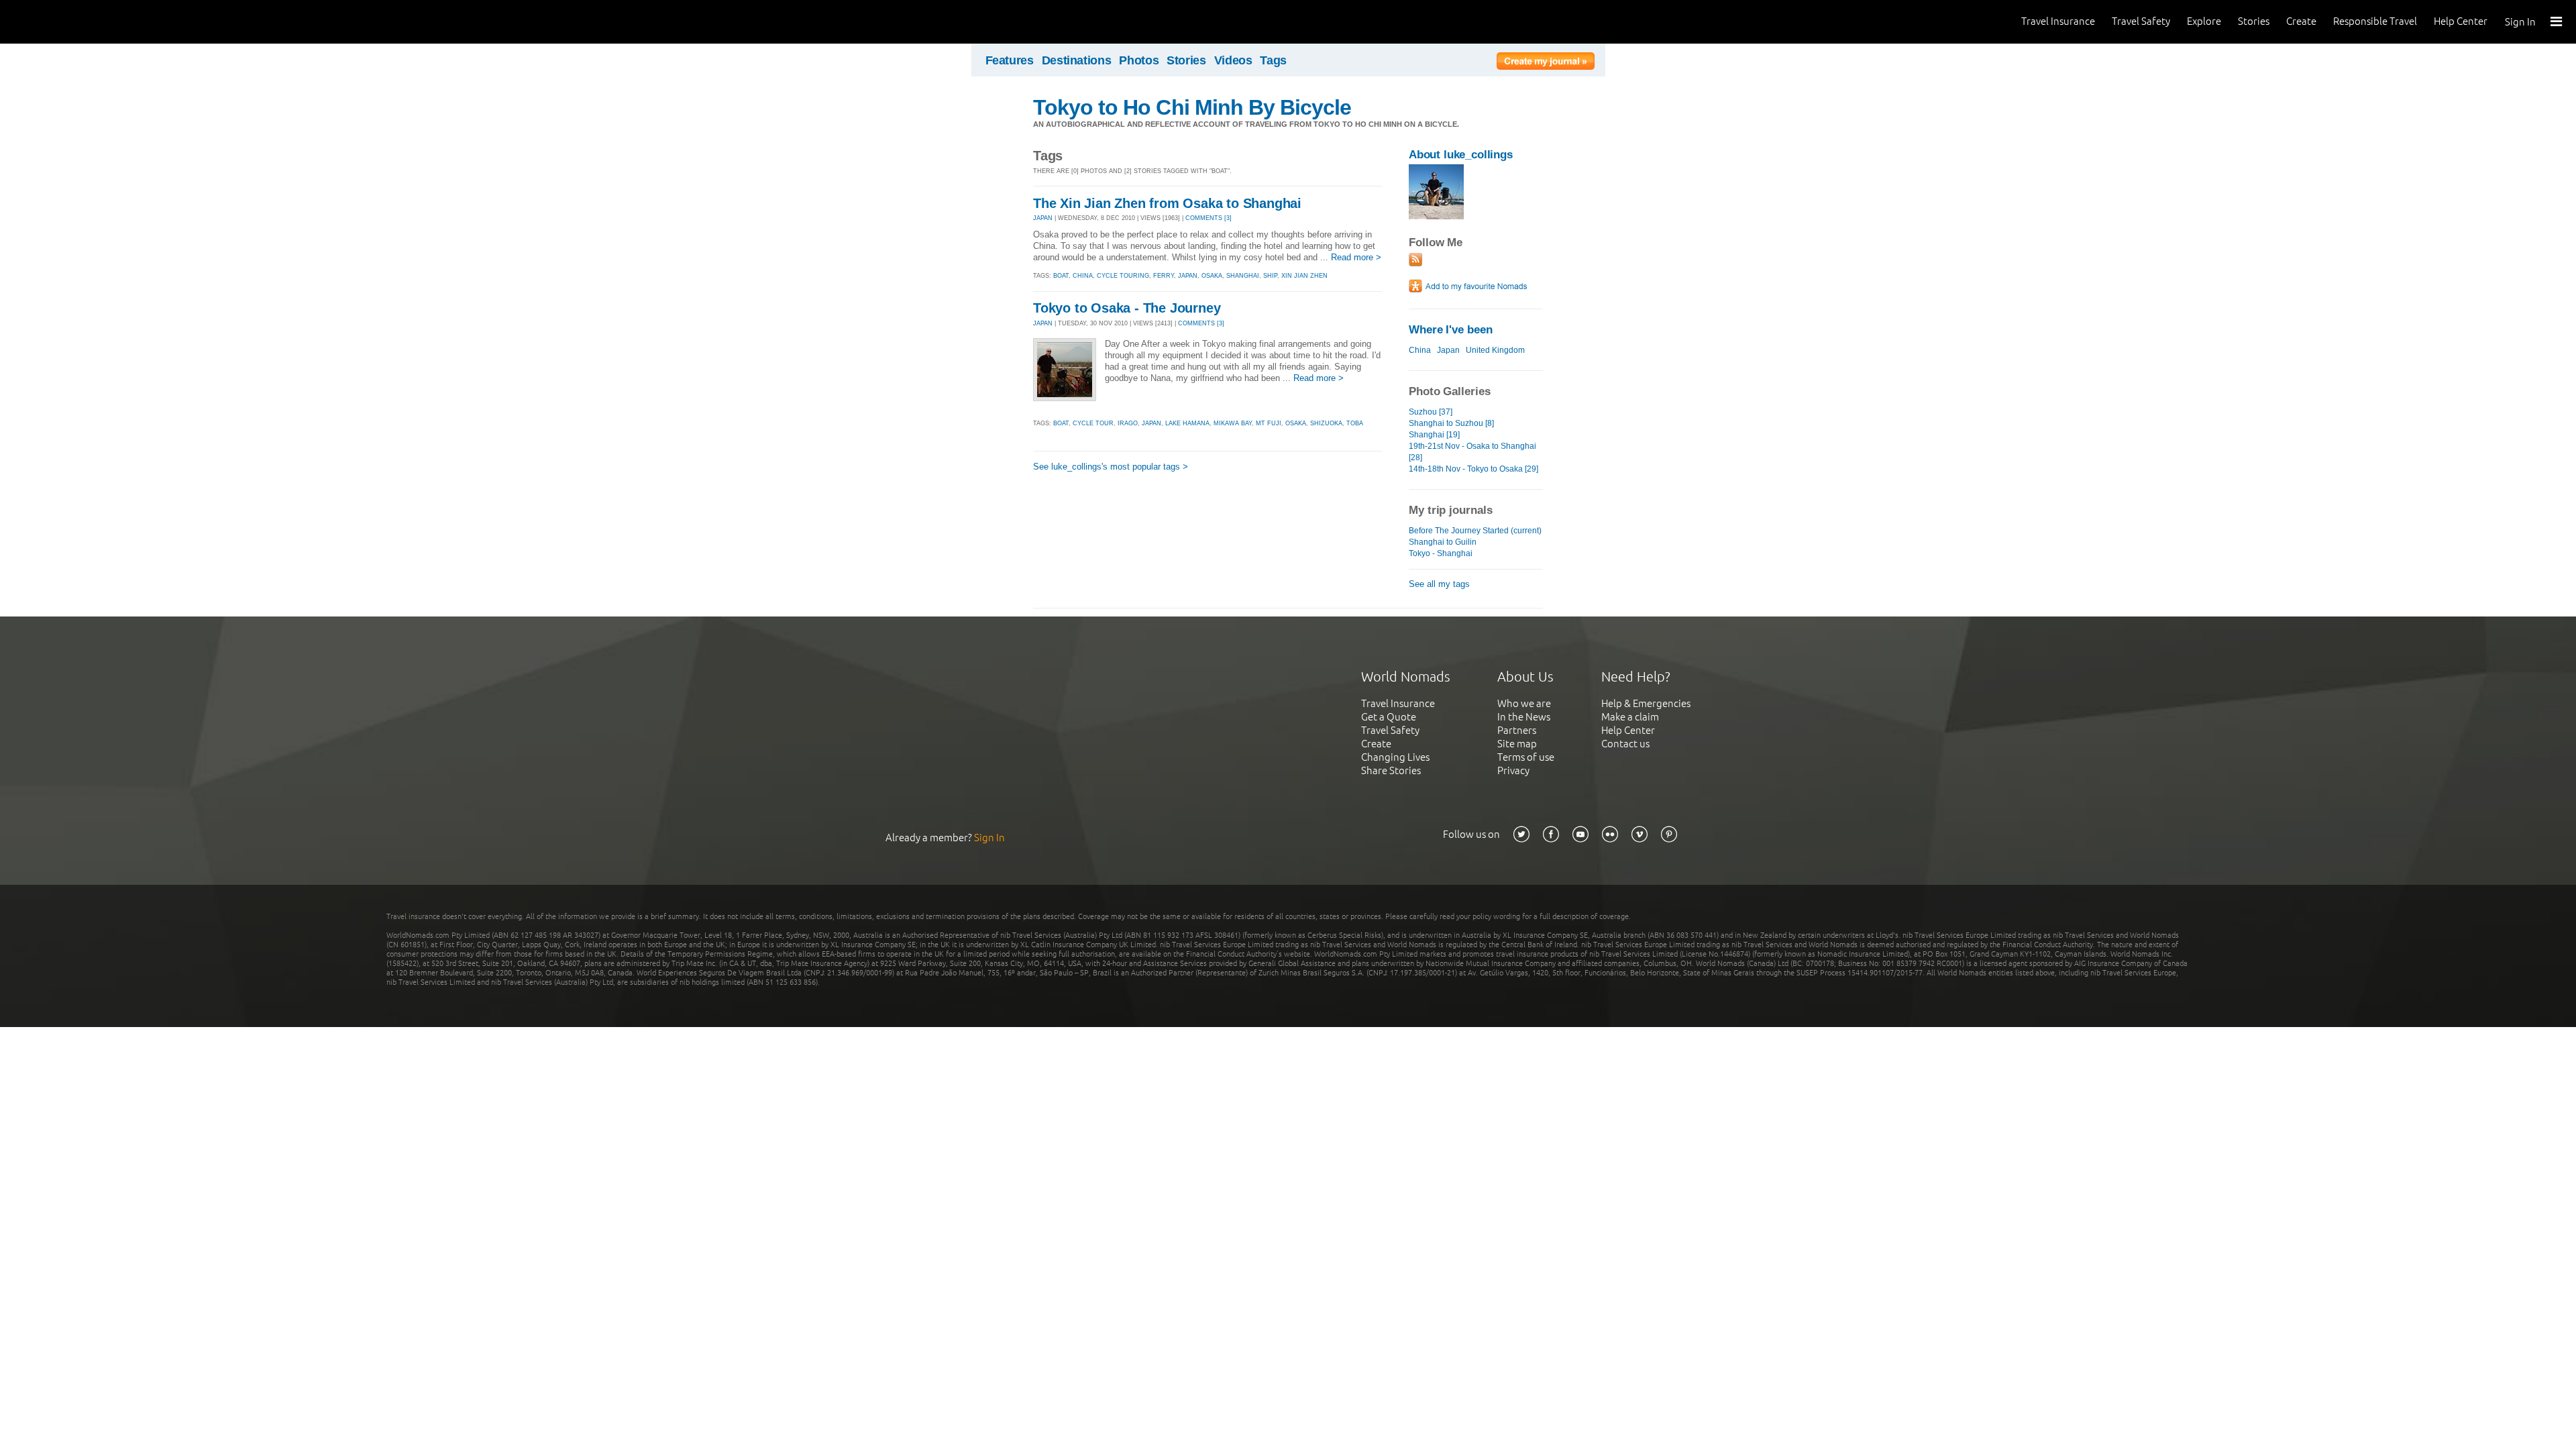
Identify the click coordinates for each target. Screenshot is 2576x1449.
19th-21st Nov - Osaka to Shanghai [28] (1472, 452)
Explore (2204, 21)
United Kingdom (1495, 350)
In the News (1524, 717)
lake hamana (1187, 423)
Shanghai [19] (1434, 435)
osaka (1212, 276)
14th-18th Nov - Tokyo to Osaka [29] (1473, 469)
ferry (1164, 276)
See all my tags (1439, 584)
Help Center (2461, 21)
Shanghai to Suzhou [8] (1451, 423)
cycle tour (1093, 423)
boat (1061, 276)
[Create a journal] (1546, 63)
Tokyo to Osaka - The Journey (1127, 308)
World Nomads (70, 22)
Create (2301, 21)
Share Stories (1391, 770)
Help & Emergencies (1646, 703)
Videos (1233, 60)
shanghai (1243, 276)
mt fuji (1269, 423)
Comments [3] (1209, 218)
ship (1270, 276)
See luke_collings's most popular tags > (1111, 467)
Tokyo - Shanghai (1441, 553)
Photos (1139, 60)
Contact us (1625, 744)
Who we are (1524, 703)
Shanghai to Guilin (1443, 542)
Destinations (1077, 60)
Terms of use (1526, 757)
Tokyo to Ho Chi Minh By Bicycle (1192, 107)
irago (1128, 423)
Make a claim (1630, 717)
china (1083, 276)
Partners (1517, 730)
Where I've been (1451, 330)
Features (1010, 60)
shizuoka (1326, 423)
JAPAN (1043, 218)
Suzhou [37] (1431, 412)
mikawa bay (1233, 423)
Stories (2254, 21)
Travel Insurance (2058, 21)
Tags (1273, 60)
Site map (1517, 744)
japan (1188, 276)
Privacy (1513, 770)
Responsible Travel (2375, 21)
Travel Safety (2141, 21)
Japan (1448, 350)
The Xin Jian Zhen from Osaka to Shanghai (1167, 203)
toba (1355, 423)
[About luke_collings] (1436, 216)
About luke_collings (1461, 155)
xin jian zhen (1304, 276)
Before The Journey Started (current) (1475, 531)
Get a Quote (1389, 717)
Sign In (2520, 22)
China (1420, 350)
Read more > (1356, 257)
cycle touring (1123, 276)
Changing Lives (1395, 757)
